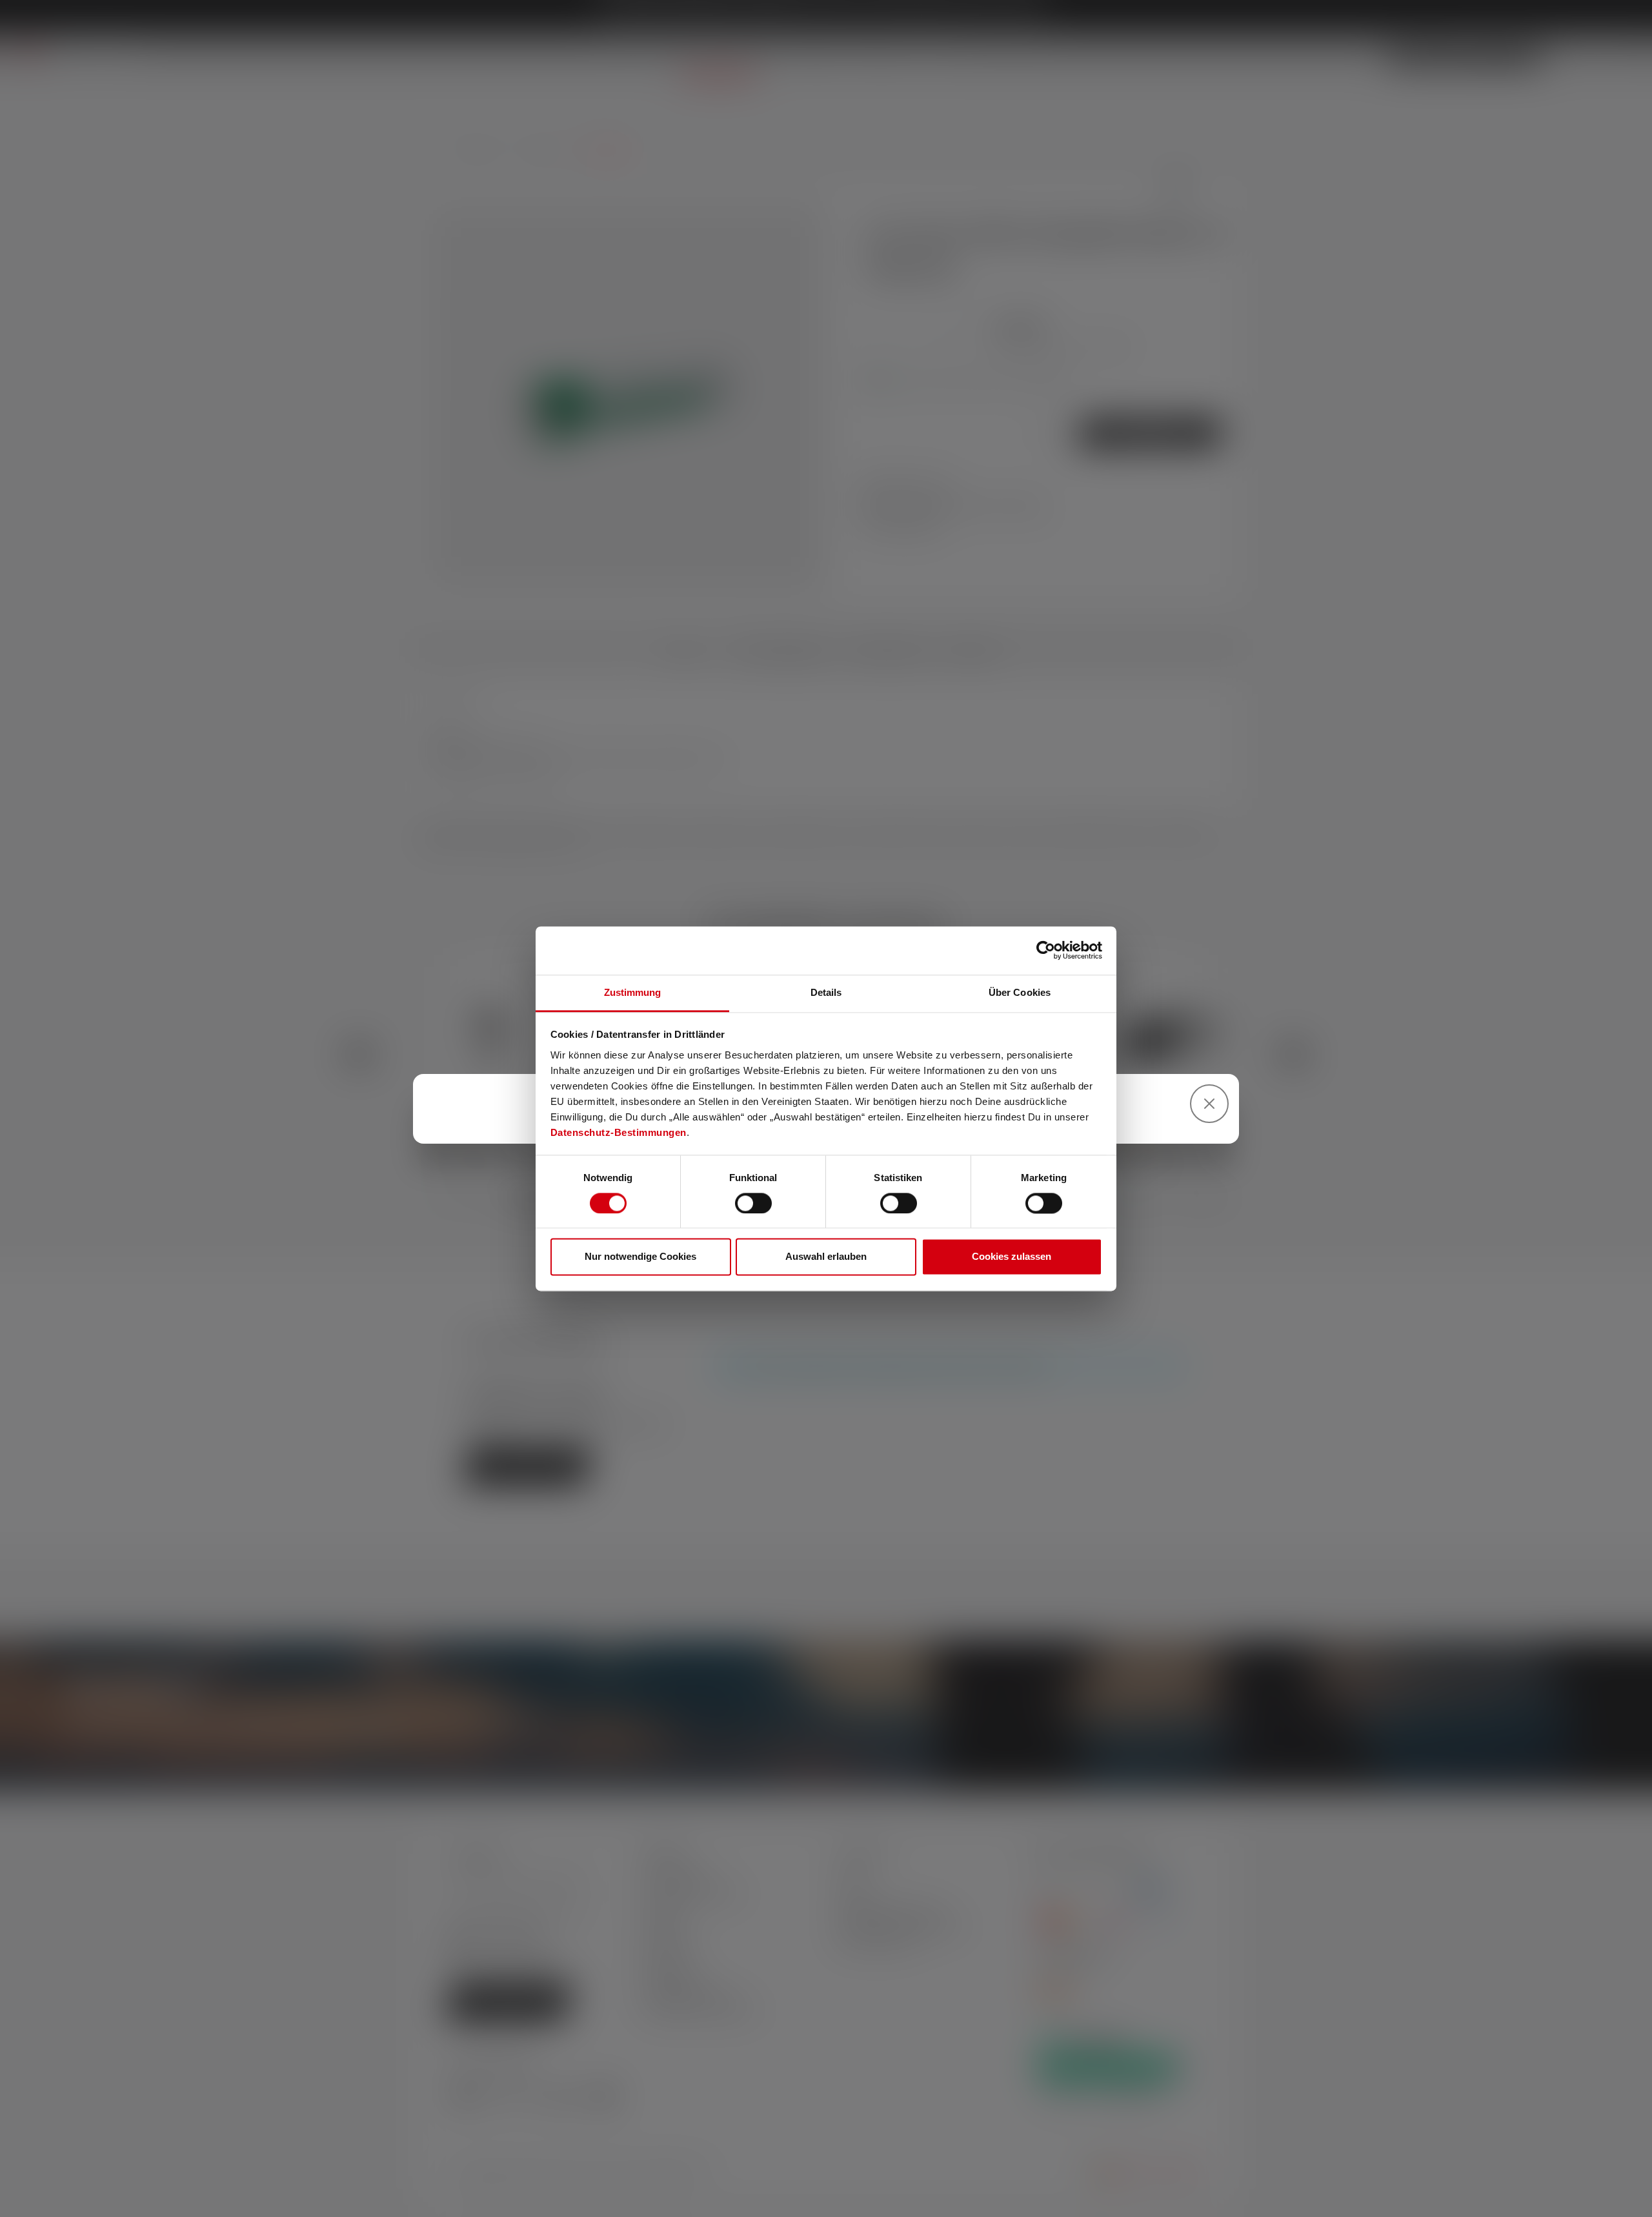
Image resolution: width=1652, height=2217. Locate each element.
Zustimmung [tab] (633, 992)
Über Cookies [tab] (1020, 992)
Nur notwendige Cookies (640, 1257)
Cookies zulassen (1012, 1257)
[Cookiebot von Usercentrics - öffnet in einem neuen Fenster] (1046, 950)
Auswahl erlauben (826, 1257)
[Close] (1209, 1104)
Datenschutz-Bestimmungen (619, 1132)
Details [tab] (826, 992)
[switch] (753, 1203)
